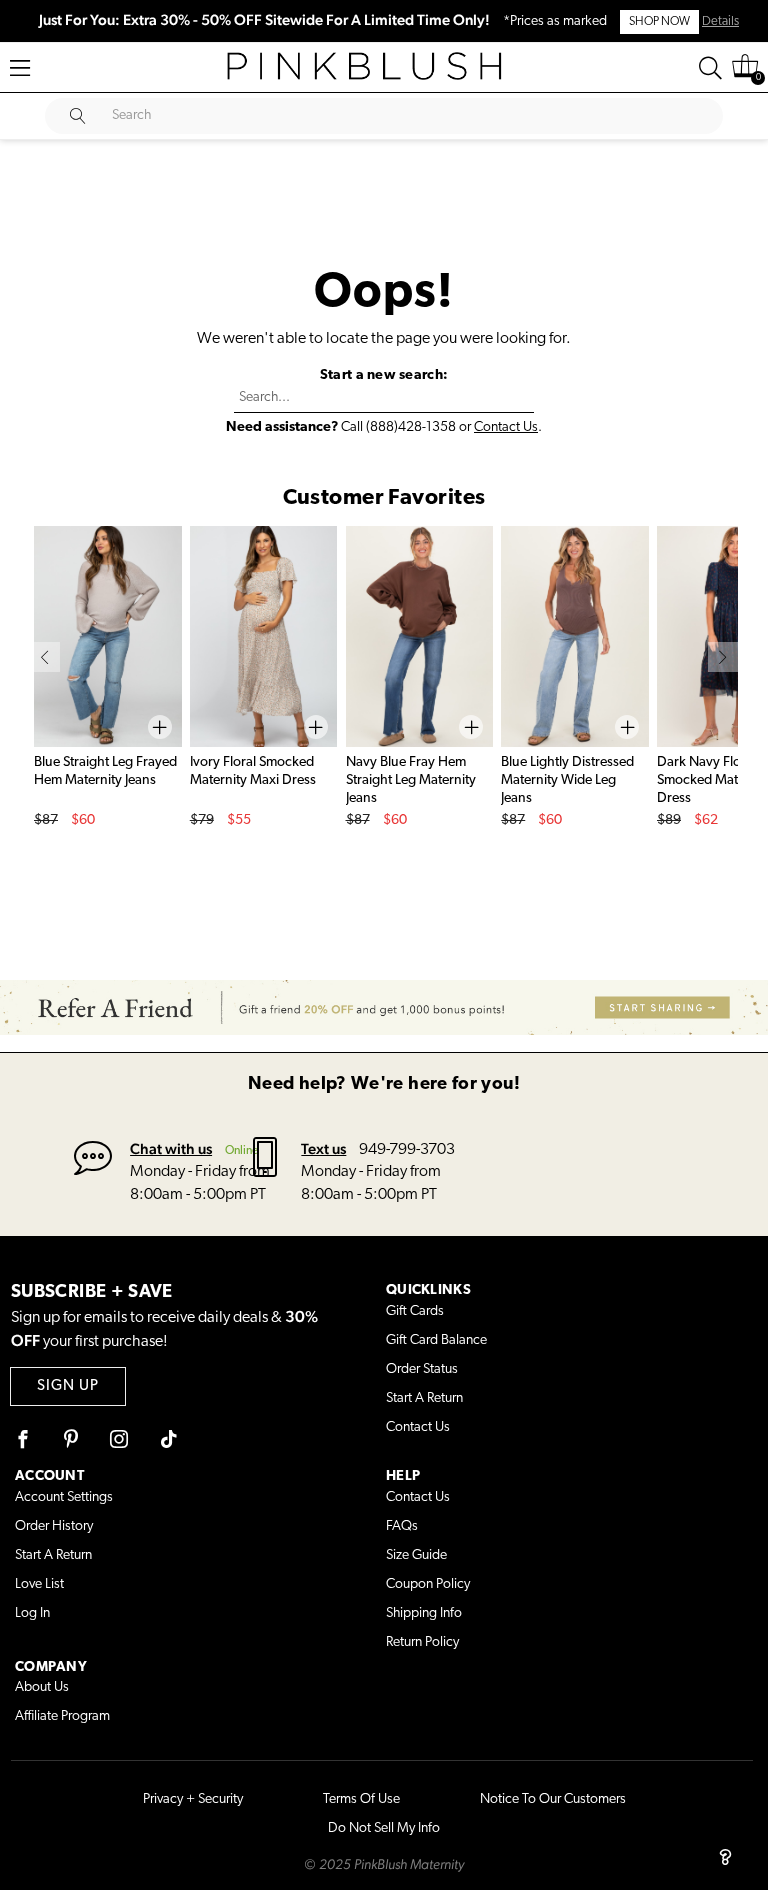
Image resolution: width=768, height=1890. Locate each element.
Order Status (422, 1369)
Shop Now (659, 22)
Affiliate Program (62, 1716)
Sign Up (68, 1386)
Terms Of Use (361, 1799)
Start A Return (424, 1398)
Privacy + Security (193, 1799)
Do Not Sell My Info (384, 1828)
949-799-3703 (407, 1150)
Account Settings (64, 1497)
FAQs (402, 1526)
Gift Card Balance (436, 1340)
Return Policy (422, 1642)
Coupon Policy (428, 1584)
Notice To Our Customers (553, 1799)
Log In (32, 1613)
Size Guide (416, 1555)
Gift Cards (415, 1311)
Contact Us (506, 427)
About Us (42, 1687)
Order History (54, 1526)
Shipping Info (424, 1613)
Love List (39, 1584)
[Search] (710, 68)
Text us (323, 1148)
